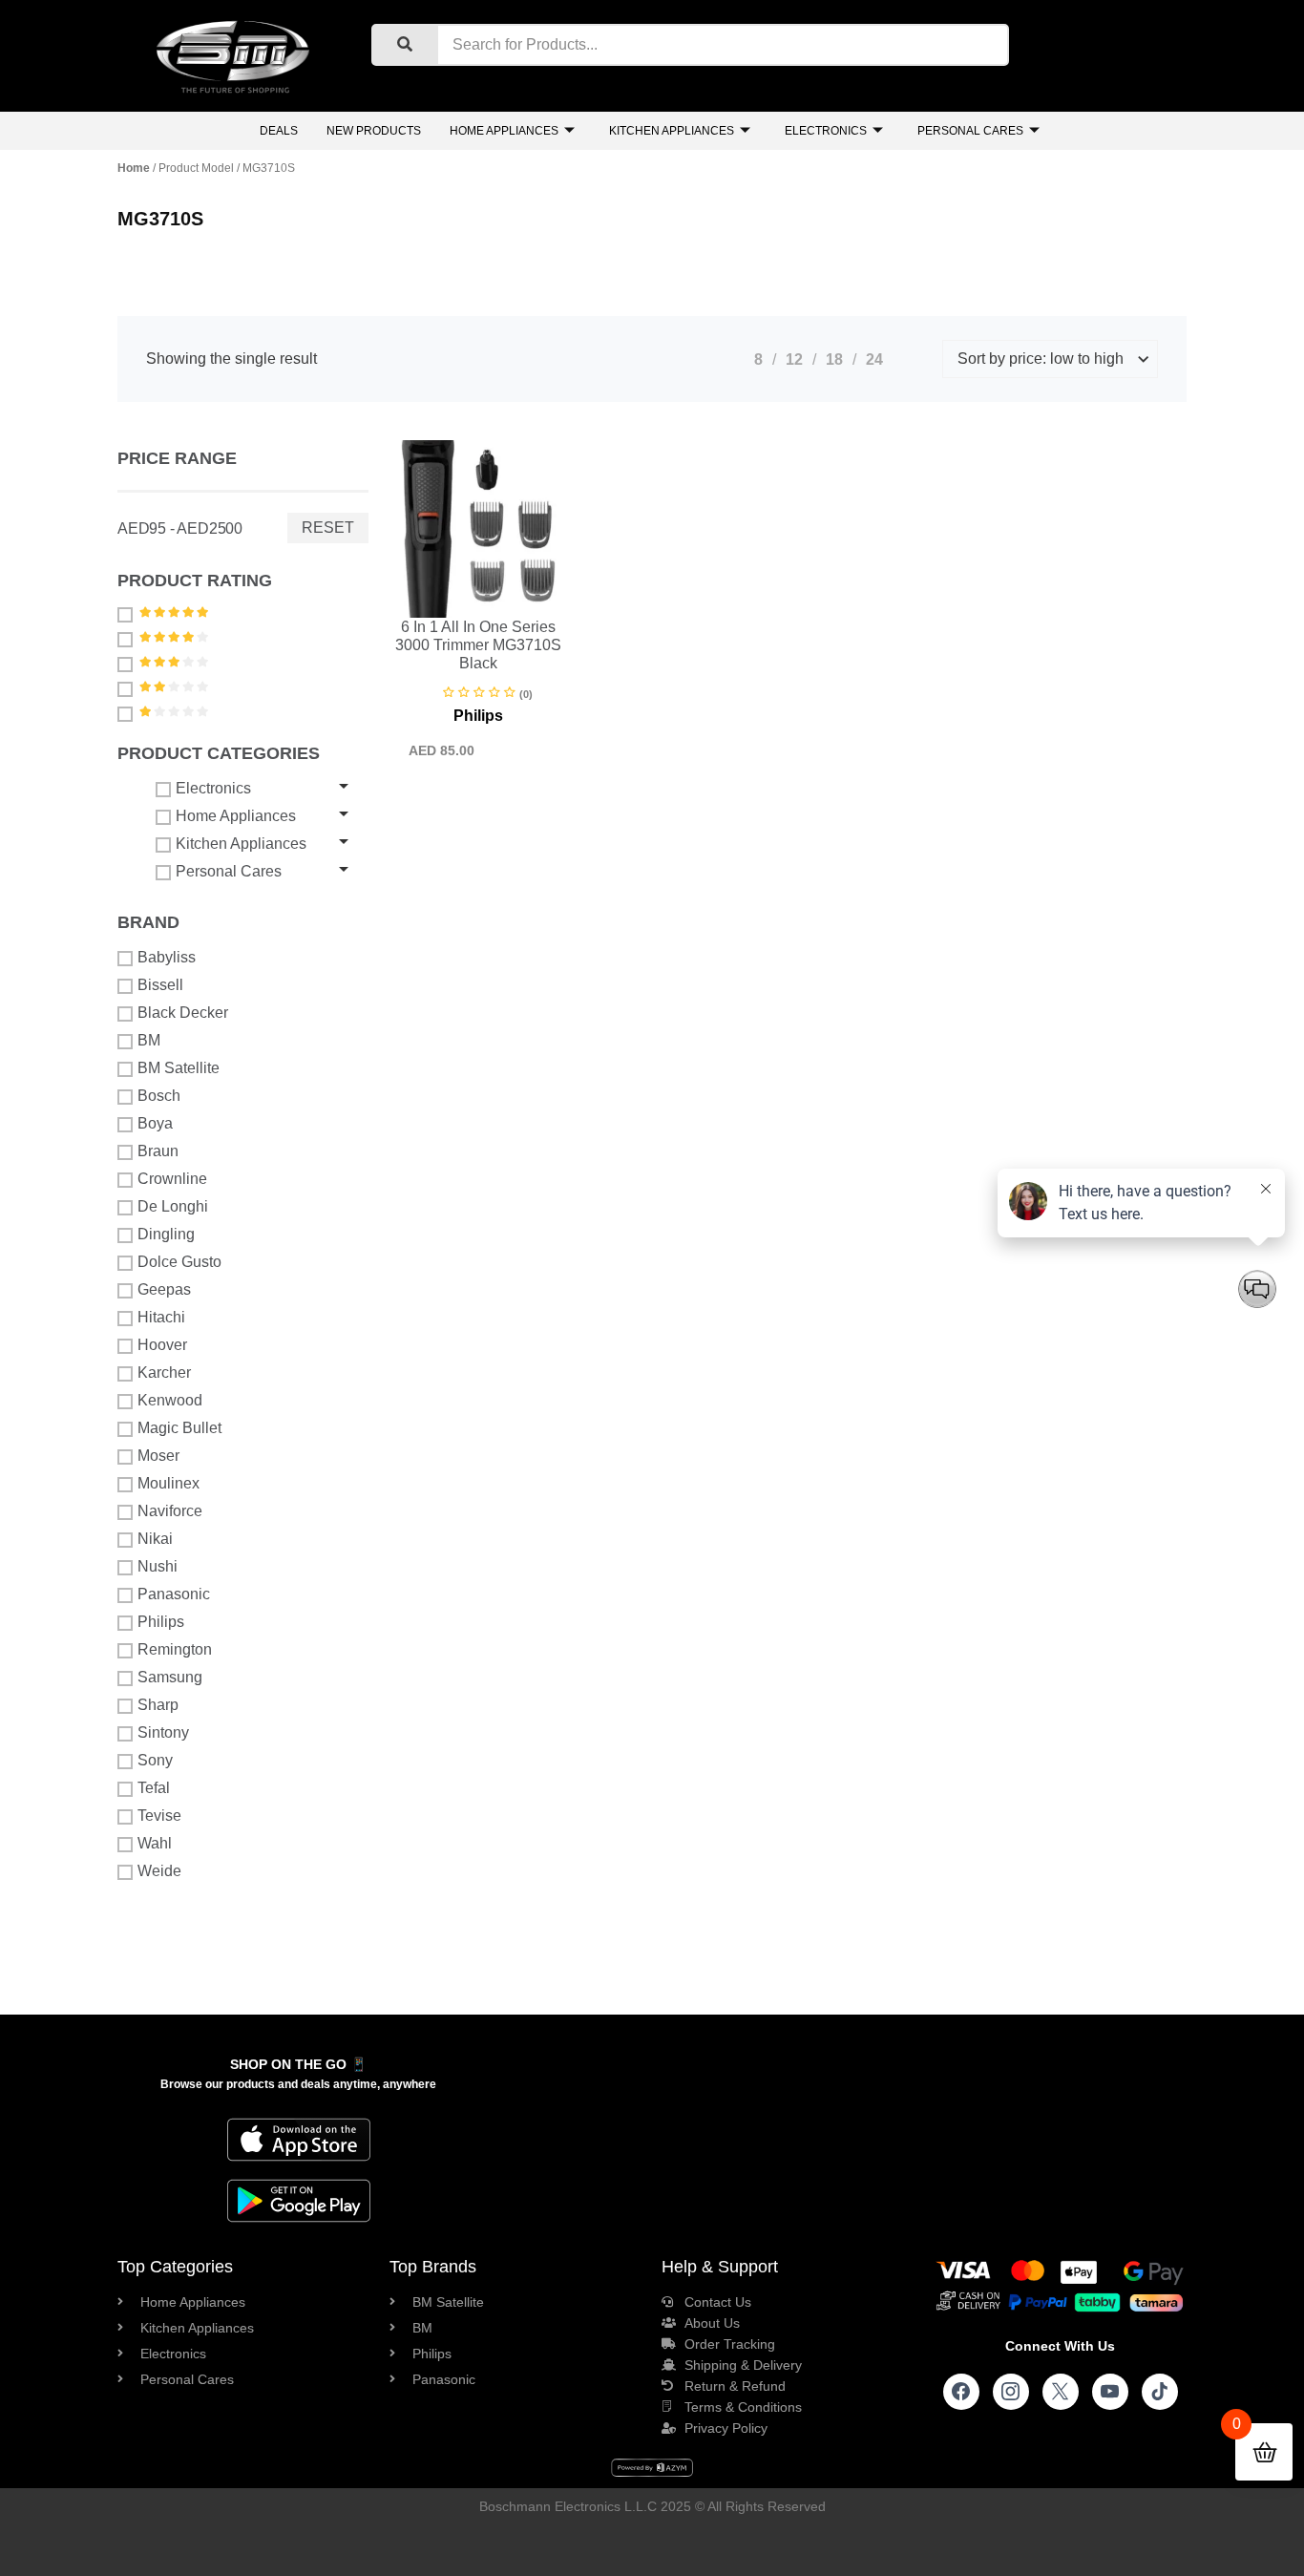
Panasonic (174, 1594)
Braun (158, 1151)
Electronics (826, 131)
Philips (161, 1622)
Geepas (164, 1289)
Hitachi (161, 1317)
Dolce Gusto (179, 1262)
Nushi (158, 1566)
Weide (159, 1871)
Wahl (155, 1843)
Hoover (162, 1345)
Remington (175, 1649)
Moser (158, 1456)
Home (134, 168)
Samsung (170, 1677)
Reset (328, 528)
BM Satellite (179, 1068)
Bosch (159, 1096)
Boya (155, 1123)
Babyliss (167, 957)
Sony (155, 1760)
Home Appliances (504, 131)
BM (149, 1040)
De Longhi (173, 1206)
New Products (374, 131)
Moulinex (168, 1483)
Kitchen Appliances (672, 131)
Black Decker (183, 1013)
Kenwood (170, 1400)
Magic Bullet (179, 1428)
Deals (279, 131)
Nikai (155, 1539)
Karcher (164, 1372)
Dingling (166, 1234)
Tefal (154, 1788)
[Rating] (127, 614)
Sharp (158, 1705)
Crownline (172, 1179)
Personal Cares (970, 131)
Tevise (159, 1816)
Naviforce (170, 1511)
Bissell (160, 985)
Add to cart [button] (434, 614)
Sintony (163, 1732)
